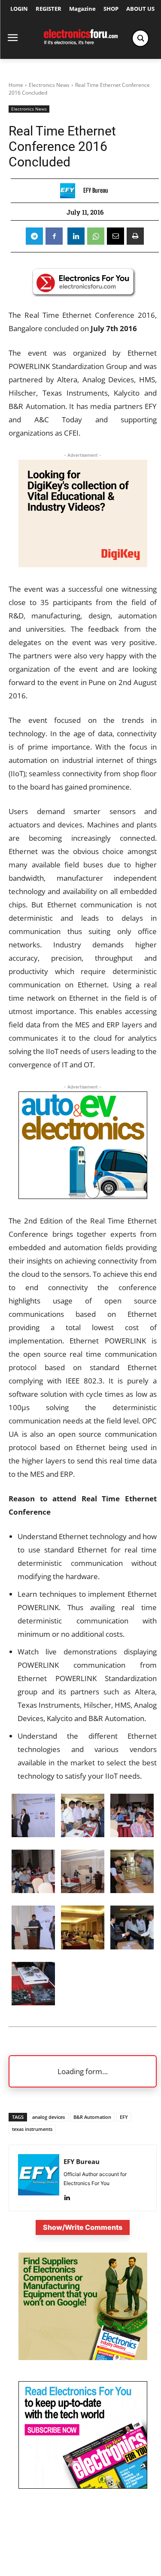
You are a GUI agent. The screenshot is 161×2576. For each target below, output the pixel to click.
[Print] (135, 236)
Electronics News (49, 85)
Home (16, 85)
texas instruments (32, 2129)
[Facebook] (54, 236)
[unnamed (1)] (83, 2486)
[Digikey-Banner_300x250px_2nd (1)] (83, 564)
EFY (124, 2117)
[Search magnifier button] (140, 38)
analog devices (49, 2117)
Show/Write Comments (83, 2227)
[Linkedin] (76, 236)
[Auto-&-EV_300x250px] (83, 1196)
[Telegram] (34, 236)
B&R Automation (92, 2117)
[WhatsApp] (96, 236)
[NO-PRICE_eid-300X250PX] (83, 2358)
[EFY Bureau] (70, 191)
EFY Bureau (96, 191)
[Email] (115, 236)
